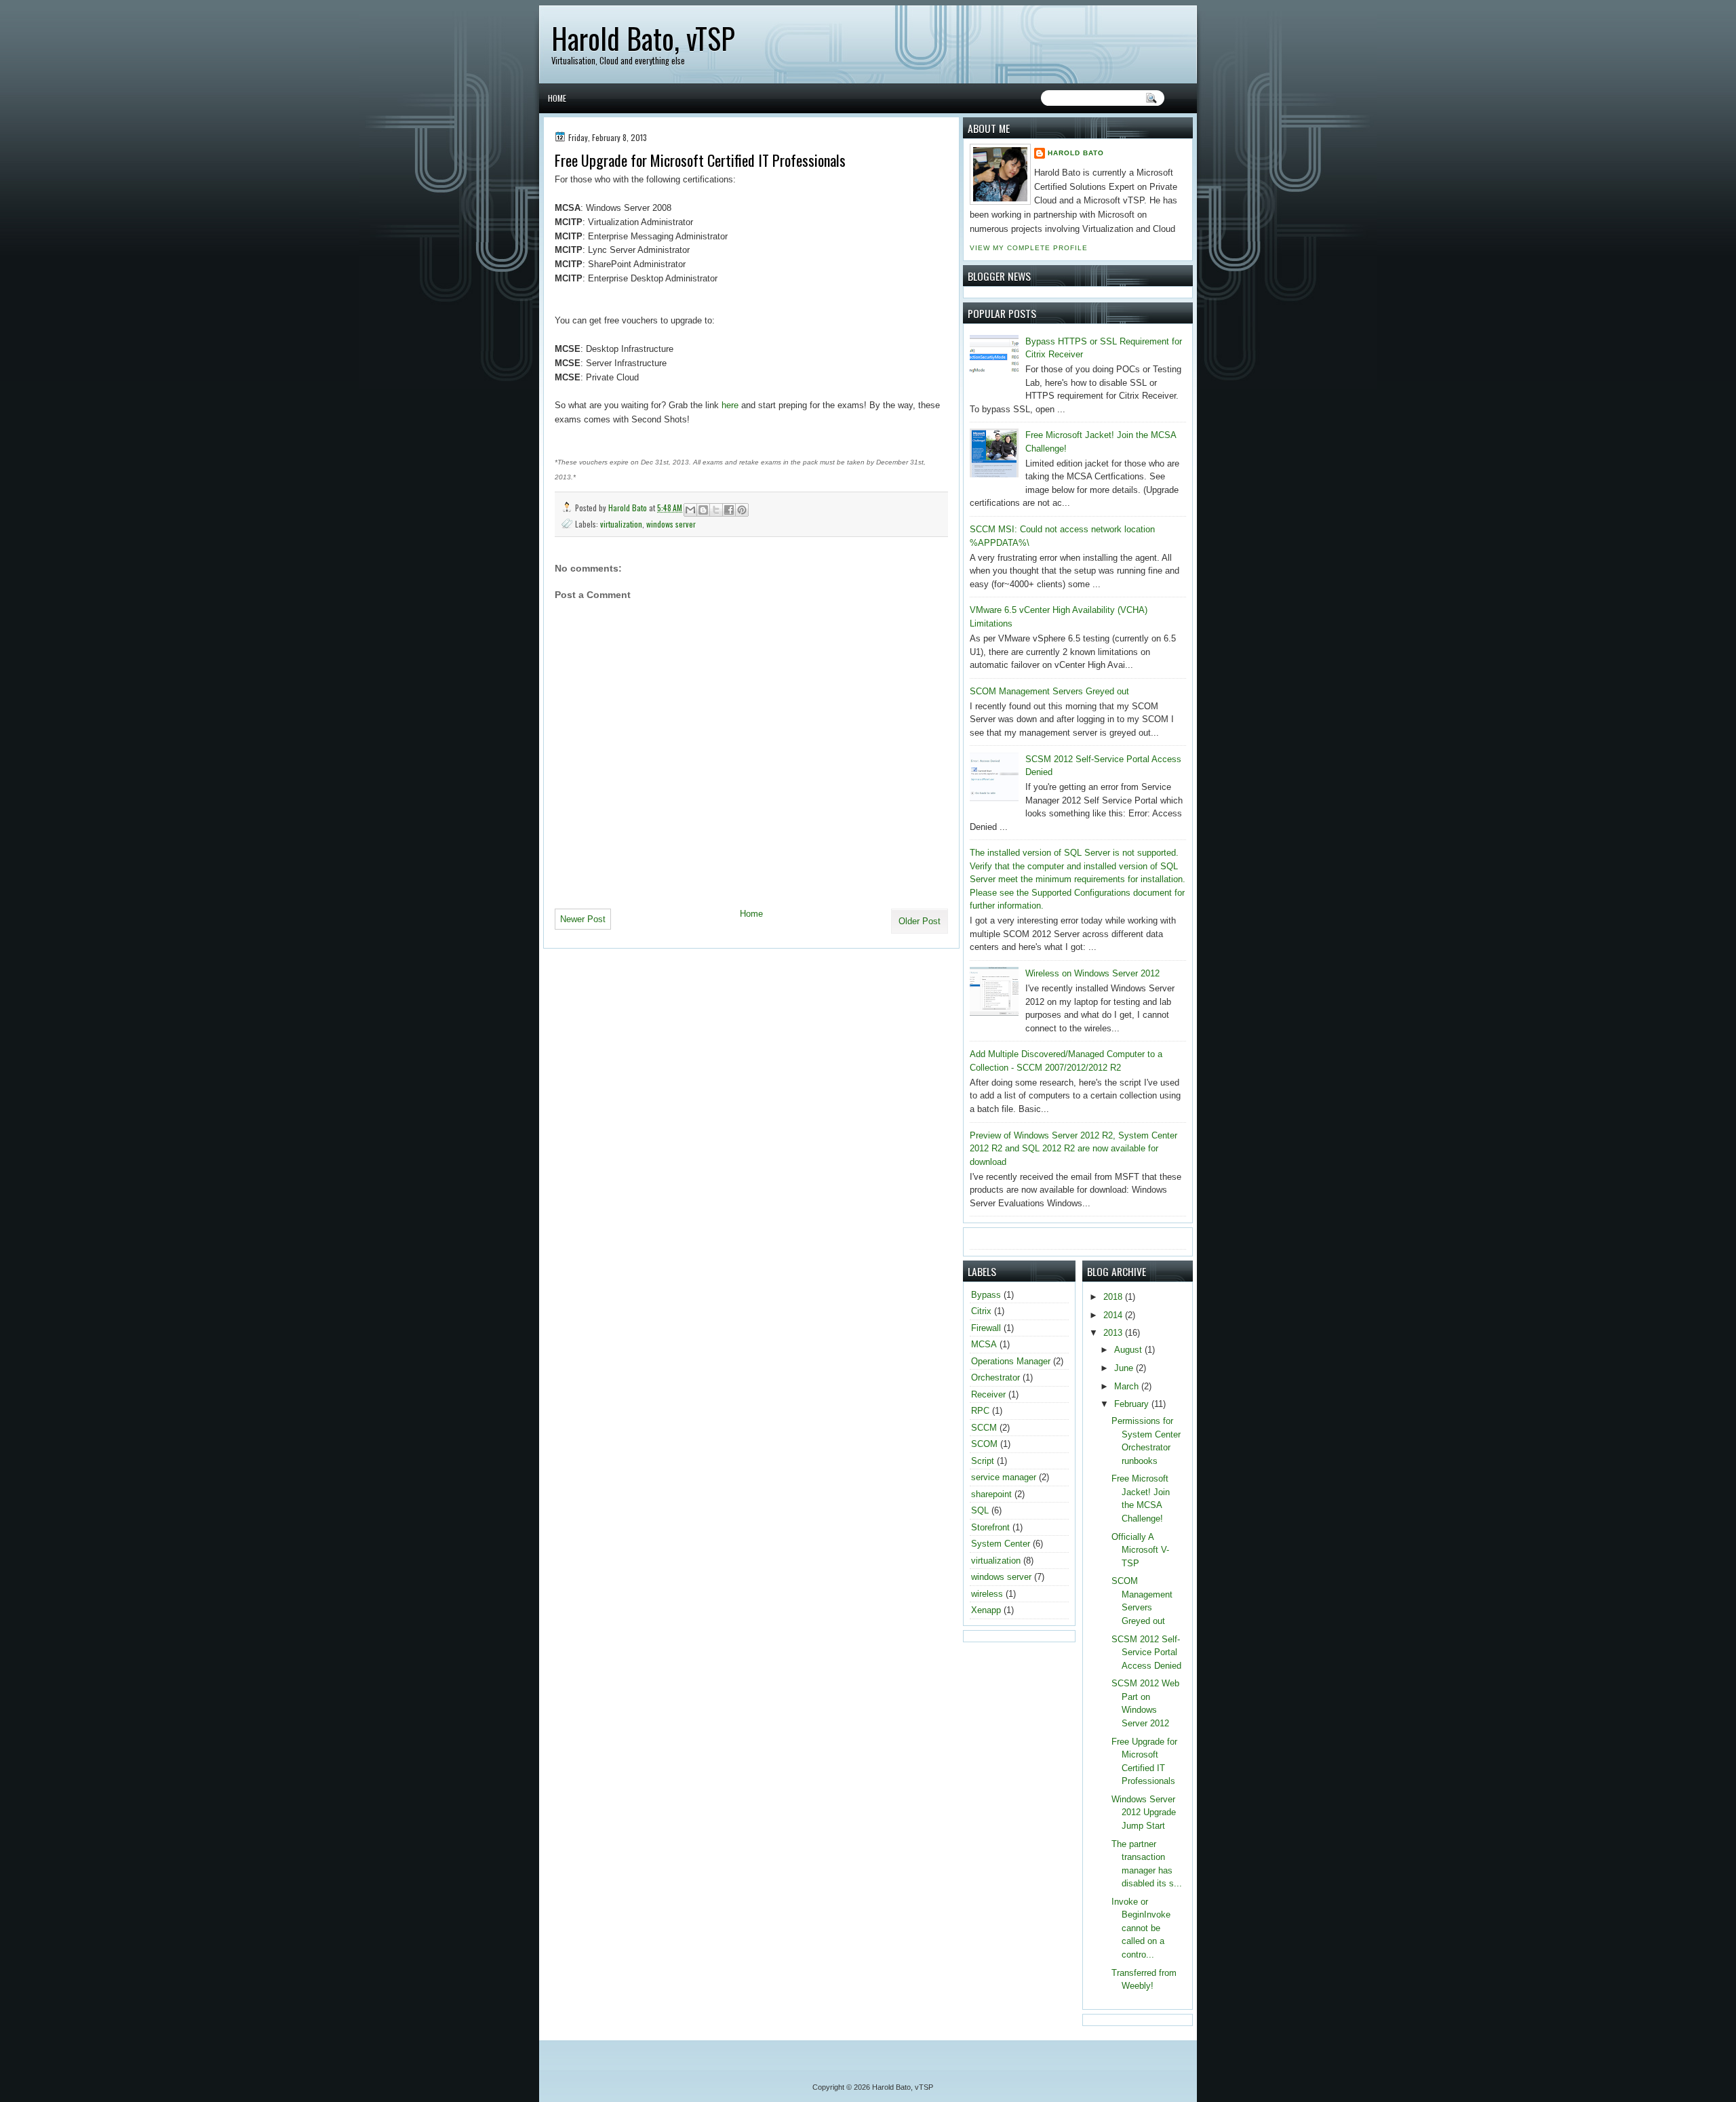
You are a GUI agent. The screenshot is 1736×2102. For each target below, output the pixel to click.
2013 (1114, 1333)
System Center (1001, 1544)
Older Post (920, 921)
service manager (1004, 1477)
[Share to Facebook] (729, 510)
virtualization (621, 524)
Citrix (981, 1311)
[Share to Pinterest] (742, 510)
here (731, 405)
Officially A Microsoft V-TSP (1140, 1550)
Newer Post (583, 919)
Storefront (990, 1527)
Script (983, 1461)
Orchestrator (995, 1377)
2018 (1114, 1297)
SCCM (984, 1428)
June (1125, 1368)
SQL (980, 1510)
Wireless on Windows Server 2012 (1092, 973)
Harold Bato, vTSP (643, 38)
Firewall (986, 1328)
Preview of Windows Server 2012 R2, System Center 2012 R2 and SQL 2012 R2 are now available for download (1073, 1149)
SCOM (984, 1444)
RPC (980, 1411)
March (1128, 1386)
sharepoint (991, 1494)
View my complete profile (1029, 248)
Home (557, 98)
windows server (671, 524)
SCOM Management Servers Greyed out (1049, 691)
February (1133, 1404)
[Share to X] (716, 510)
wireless (987, 1594)
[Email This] (690, 510)
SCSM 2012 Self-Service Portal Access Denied (1146, 1652)
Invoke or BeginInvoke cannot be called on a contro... (1141, 1928)
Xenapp (986, 1610)
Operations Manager (1011, 1361)
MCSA (984, 1344)
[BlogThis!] (703, 510)
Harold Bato (629, 508)
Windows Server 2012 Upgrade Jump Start (1144, 1812)
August (1129, 1350)
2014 (1114, 1315)
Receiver (988, 1394)
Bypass (986, 1295)
